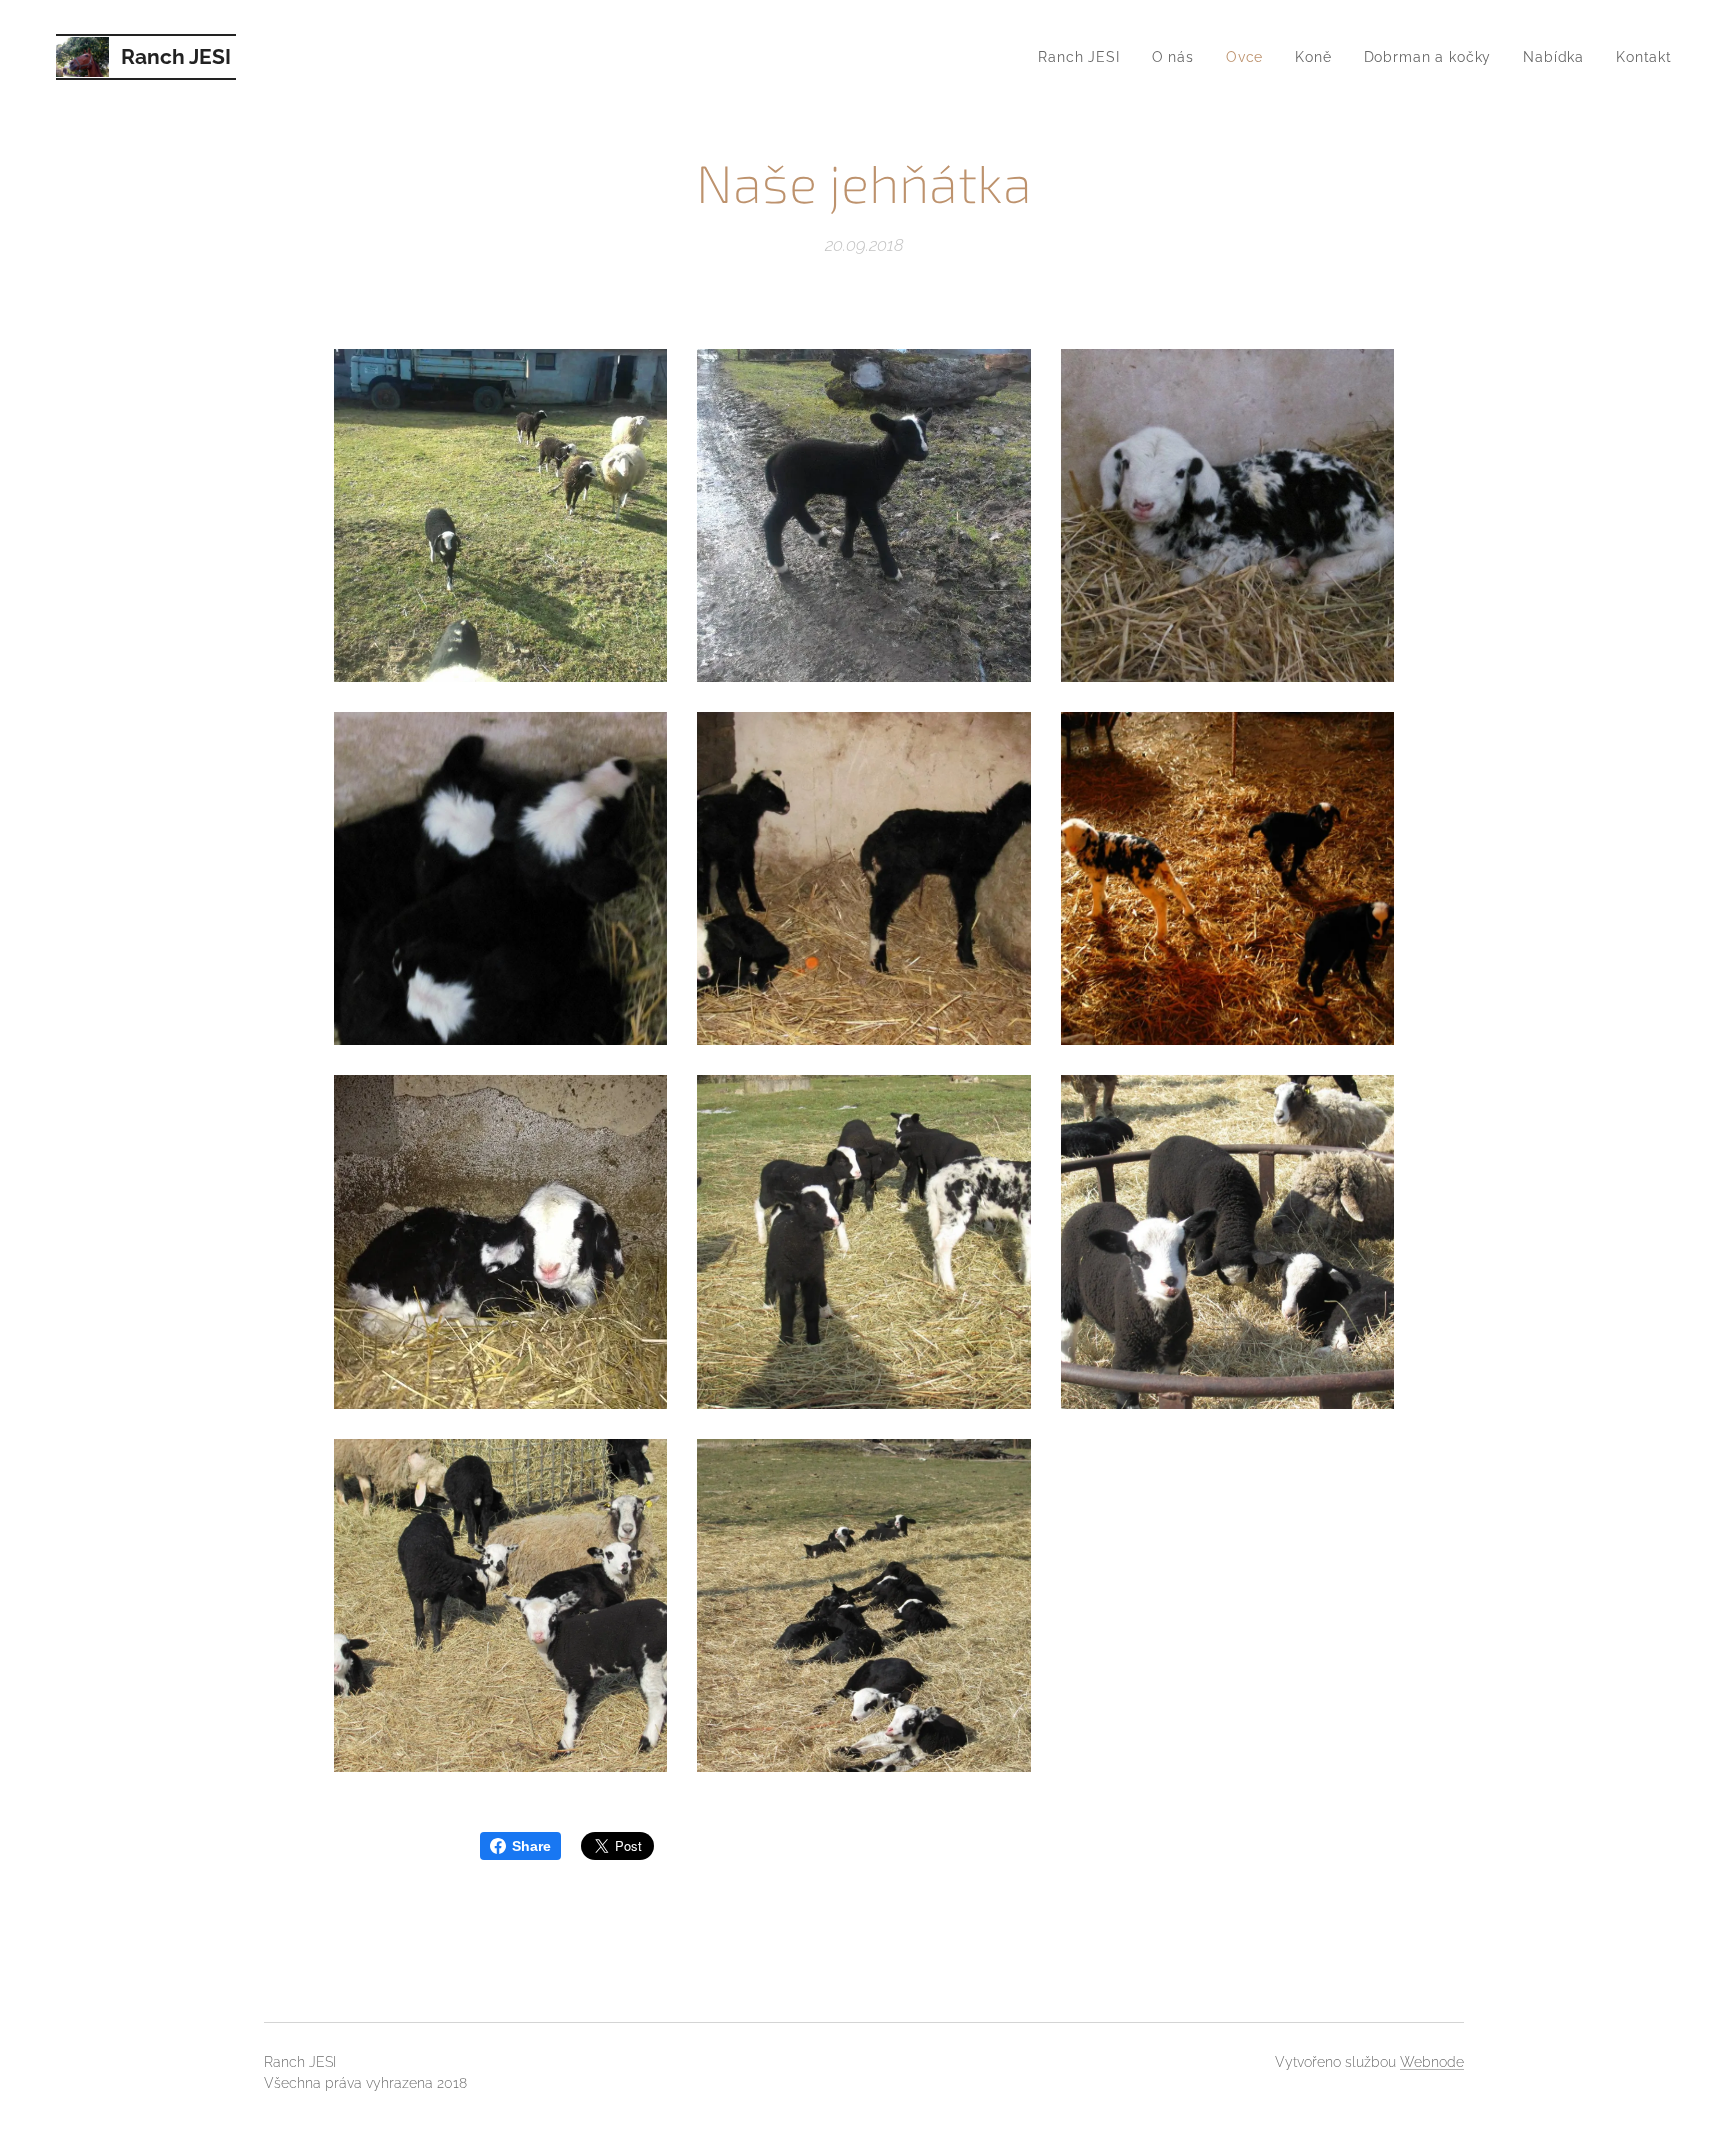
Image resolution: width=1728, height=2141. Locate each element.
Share (531, 1846)
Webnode (1432, 2062)
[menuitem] (1084, 57)
